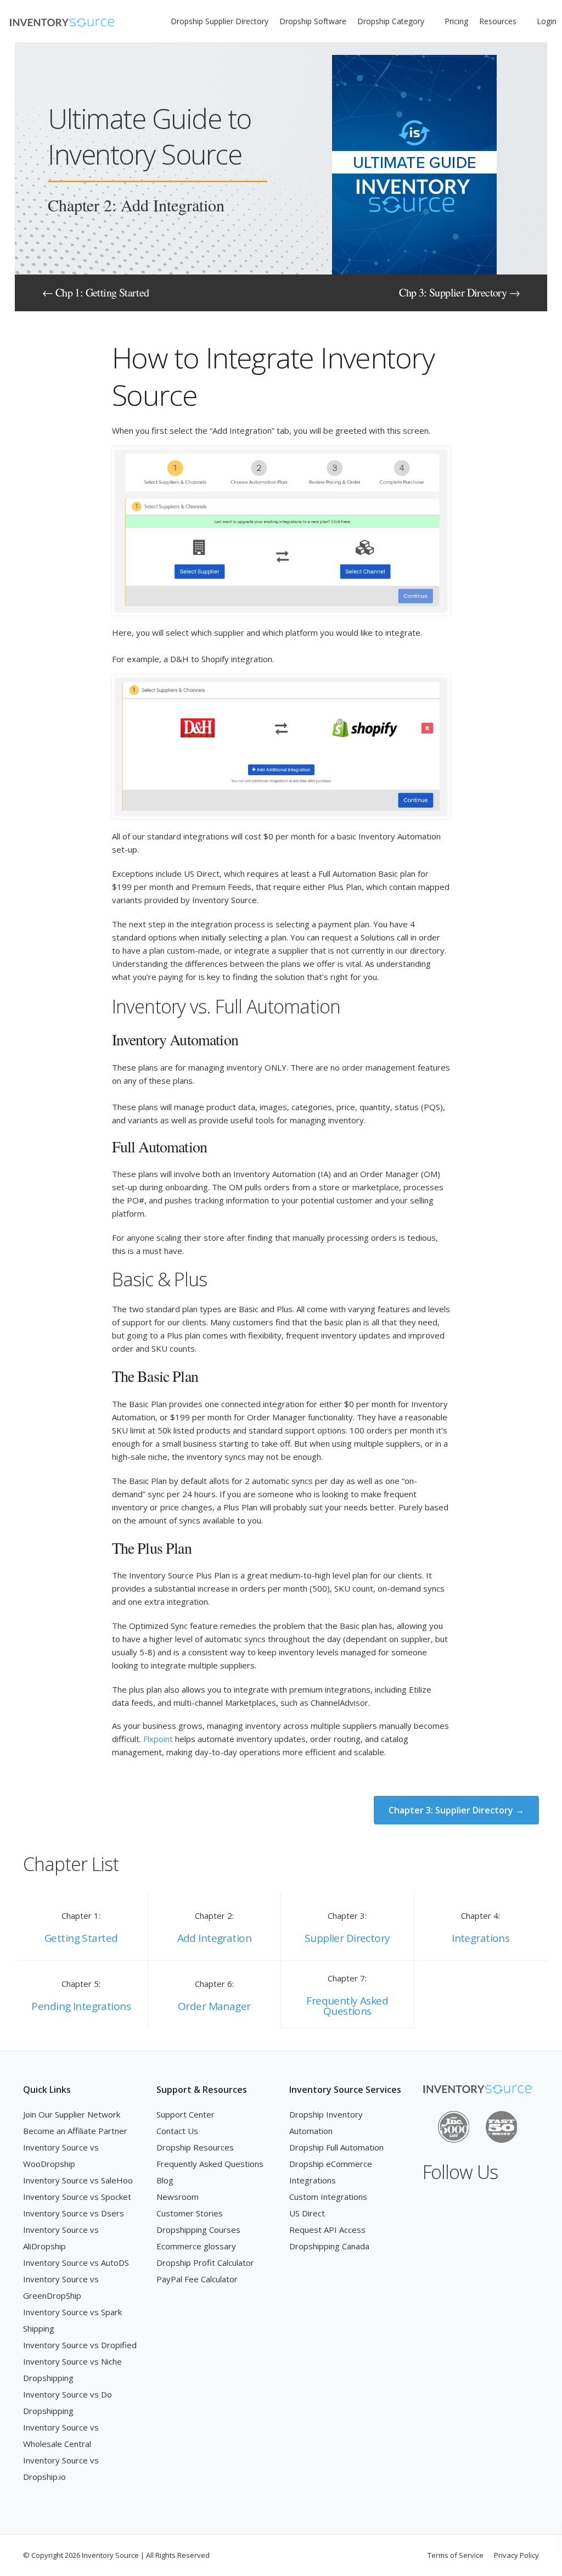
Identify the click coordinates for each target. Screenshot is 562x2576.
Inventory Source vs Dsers (74, 2213)
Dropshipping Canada (329, 2246)
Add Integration (214, 1938)
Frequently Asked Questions (347, 2006)
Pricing (456, 21)
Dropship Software (313, 21)
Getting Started (81, 1938)
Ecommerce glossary (196, 2246)
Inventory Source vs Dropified (80, 2345)
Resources (498, 21)
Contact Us (177, 2131)
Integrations (480, 1938)
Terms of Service (456, 2555)
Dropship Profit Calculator (205, 2263)
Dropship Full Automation (336, 2147)
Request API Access (327, 2230)
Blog (165, 2180)
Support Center (186, 2114)
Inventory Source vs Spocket (77, 2197)
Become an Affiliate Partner (75, 2131)
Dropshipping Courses (198, 2230)
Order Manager (214, 2006)
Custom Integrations (328, 2197)
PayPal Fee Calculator (197, 2279)
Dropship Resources (195, 2147)
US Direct (307, 2213)
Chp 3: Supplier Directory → (459, 292)
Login (547, 21)
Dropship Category (391, 21)
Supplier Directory (347, 1938)
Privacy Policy (516, 2555)
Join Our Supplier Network (72, 2114)
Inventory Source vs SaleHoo (78, 2180)
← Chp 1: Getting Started (96, 292)
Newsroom (178, 2197)
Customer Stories (190, 2213)
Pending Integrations (81, 2006)
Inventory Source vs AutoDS (76, 2263)
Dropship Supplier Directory (220, 21)
